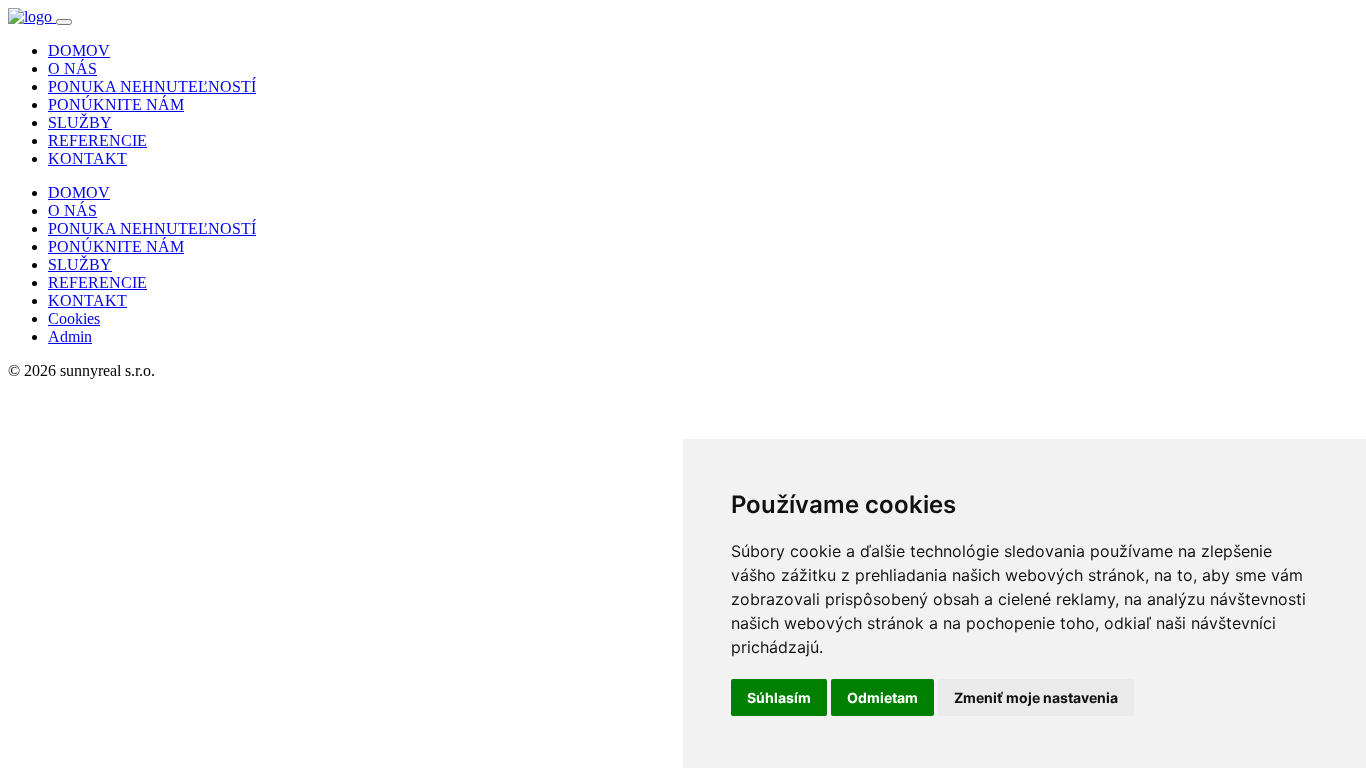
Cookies (74, 318)
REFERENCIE (97, 140)
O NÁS (72, 68)
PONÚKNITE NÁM (116, 104)
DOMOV (79, 50)
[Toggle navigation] (64, 22)
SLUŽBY (80, 122)
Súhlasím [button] (779, 697)
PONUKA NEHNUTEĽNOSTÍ (152, 86)
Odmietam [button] (882, 697)
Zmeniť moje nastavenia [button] (1036, 697)
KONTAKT (87, 158)
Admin (70, 336)
